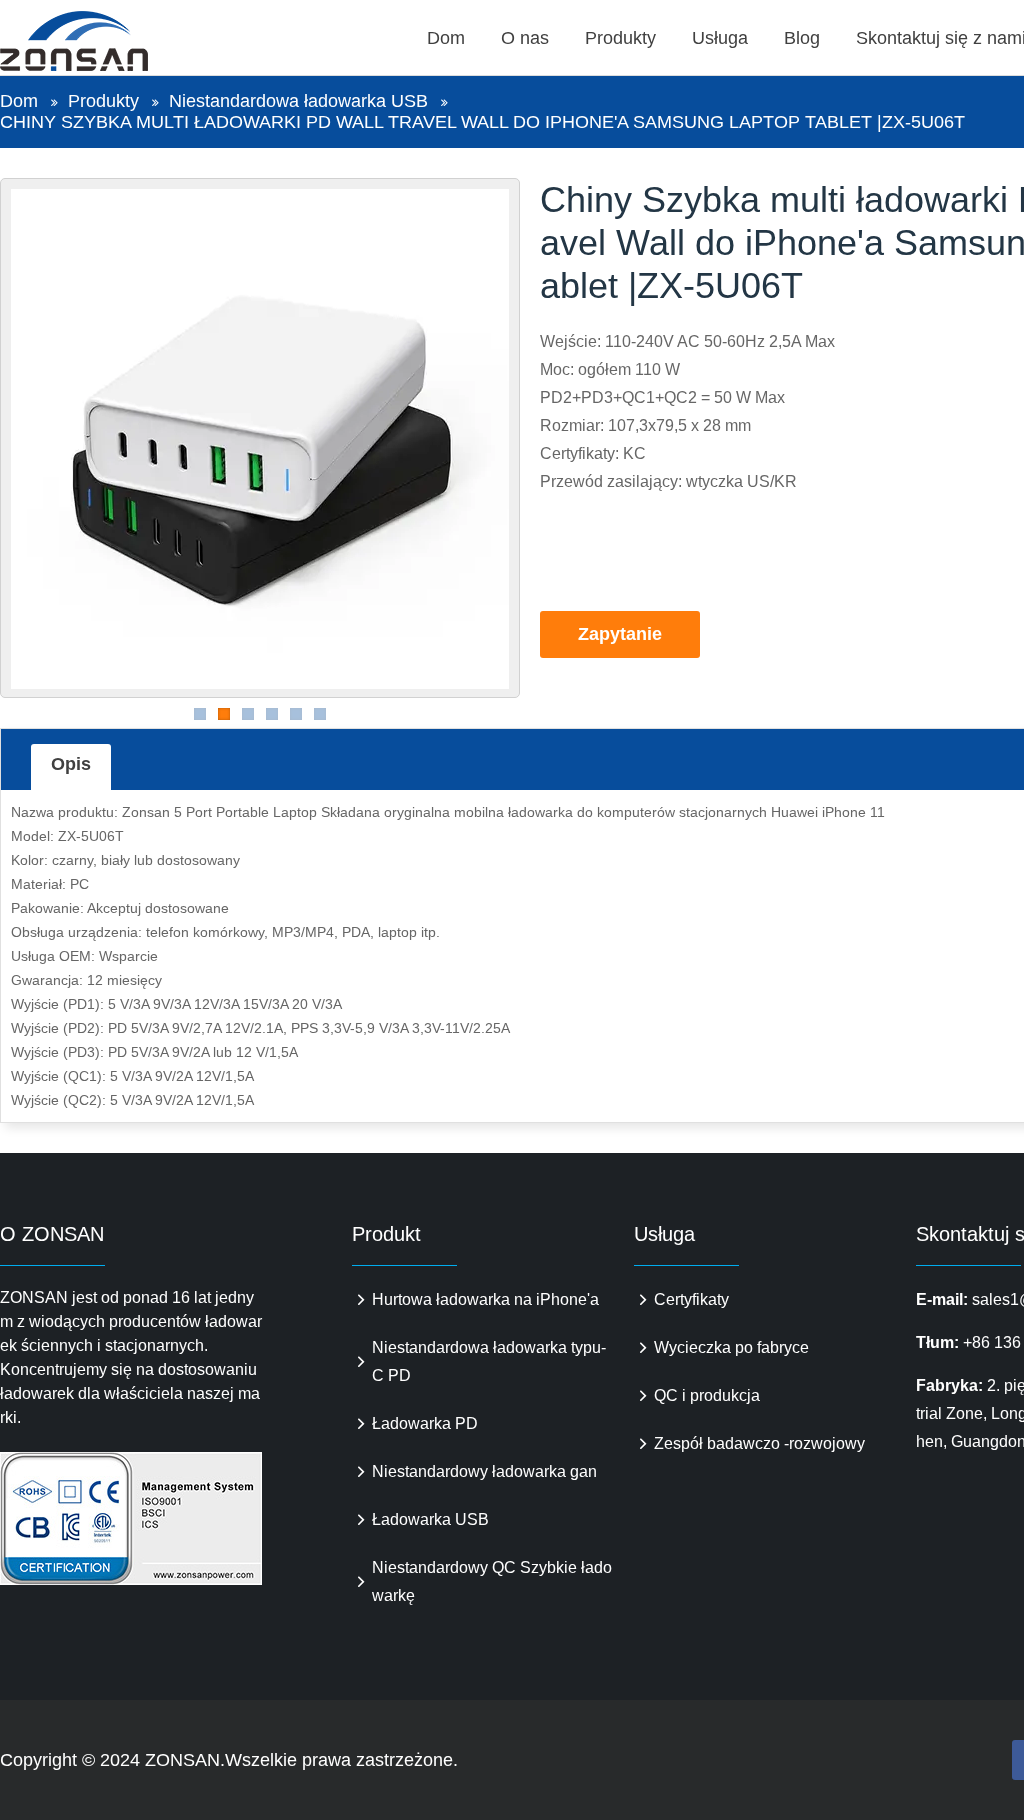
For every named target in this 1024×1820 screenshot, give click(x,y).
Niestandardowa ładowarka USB (298, 101)
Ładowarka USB (430, 1519)
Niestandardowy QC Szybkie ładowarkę (492, 1581)
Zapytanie (620, 634)
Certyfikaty (691, 1299)
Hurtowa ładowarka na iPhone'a (485, 1299)
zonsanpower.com (97, 41)
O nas (525, 38)
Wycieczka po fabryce (731, 1347)
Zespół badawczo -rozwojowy (759, 1443)
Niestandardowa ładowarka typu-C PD (489, 1361)
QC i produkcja (707, 1395)
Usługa (720, 38)
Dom (446, 38)
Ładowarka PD (425, 1423)
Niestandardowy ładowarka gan (484, 1471)
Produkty (620, 38)
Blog (802, 38)
